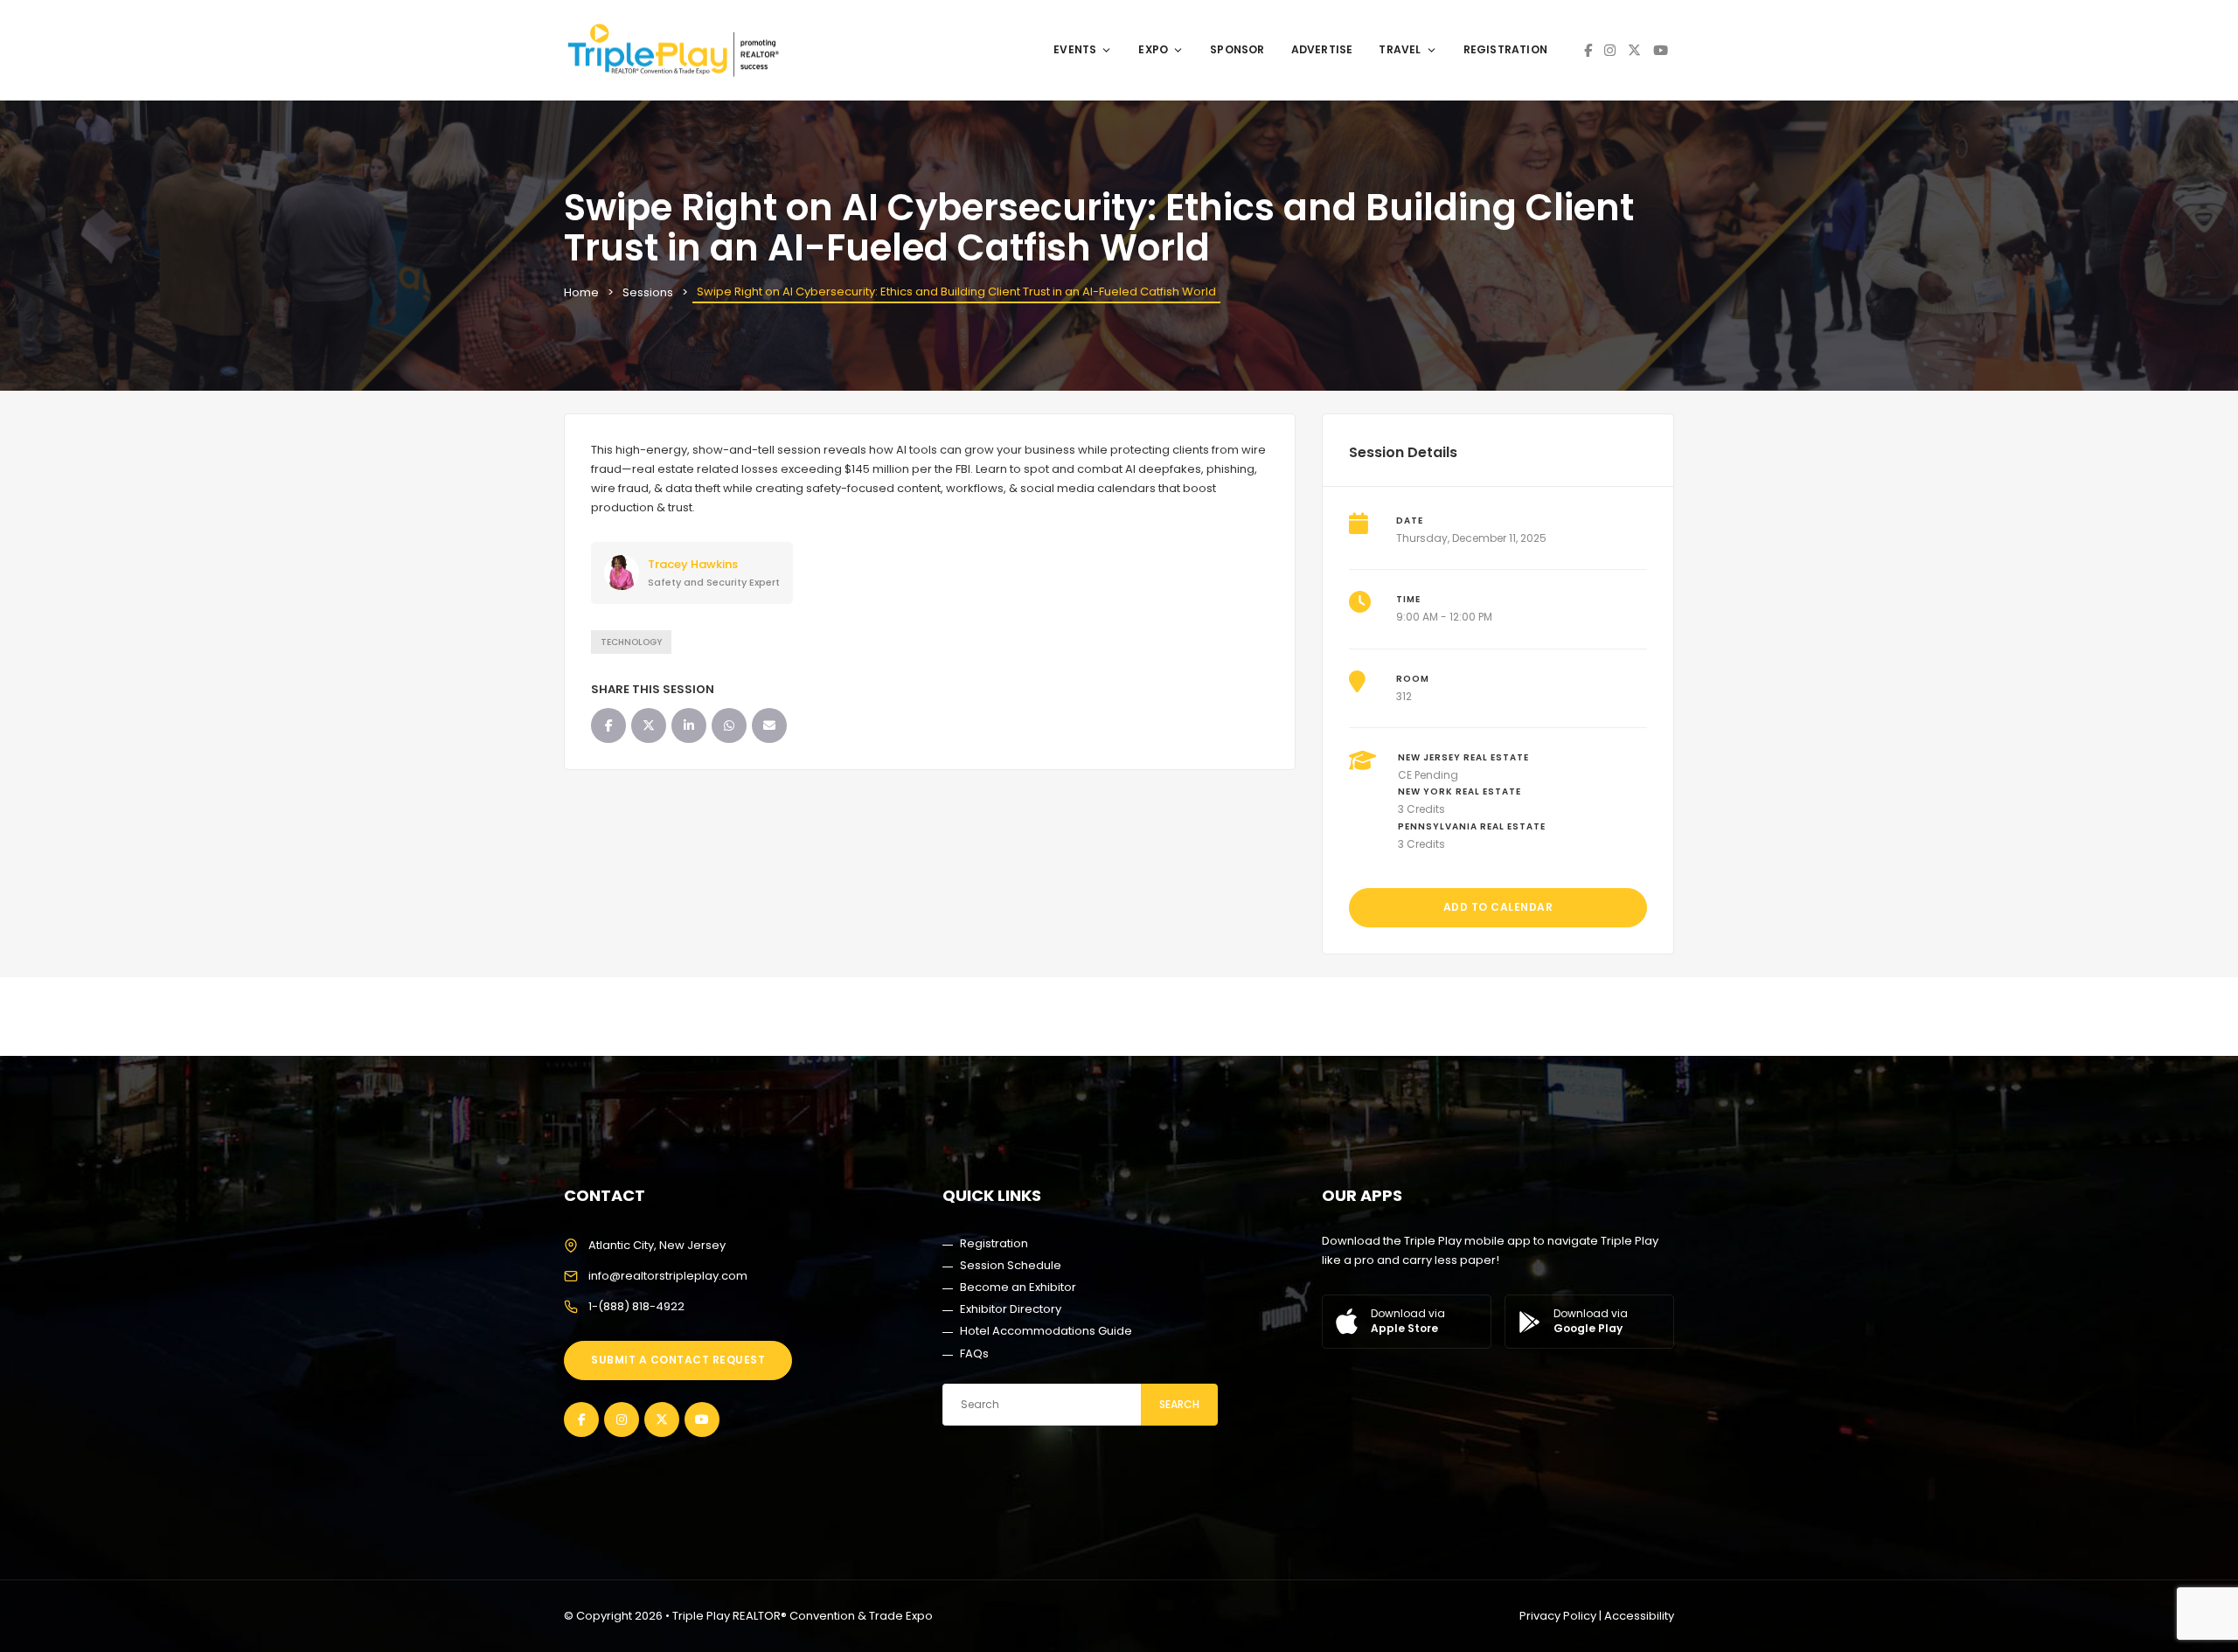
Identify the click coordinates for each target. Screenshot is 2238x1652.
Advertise (1322, 49)
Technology (631, 642)
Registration (1505, 49)
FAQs (974, 1354)
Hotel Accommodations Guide (1046, 1331)
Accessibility (1639, 1616)
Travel (1400, 49)
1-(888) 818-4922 (636, 1306)
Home (581, 292)
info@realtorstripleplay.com (668, 1276)
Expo (1153, 49)
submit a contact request (678, 1360)
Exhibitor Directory (1011, 1309)
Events (1075, 49)
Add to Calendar (1498, 907)
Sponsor (1237, 49)
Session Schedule (1011, 1265)
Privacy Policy (1558, 1616)
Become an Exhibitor (1018, 1287)
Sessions (648, 292)
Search (1179, 1404)
